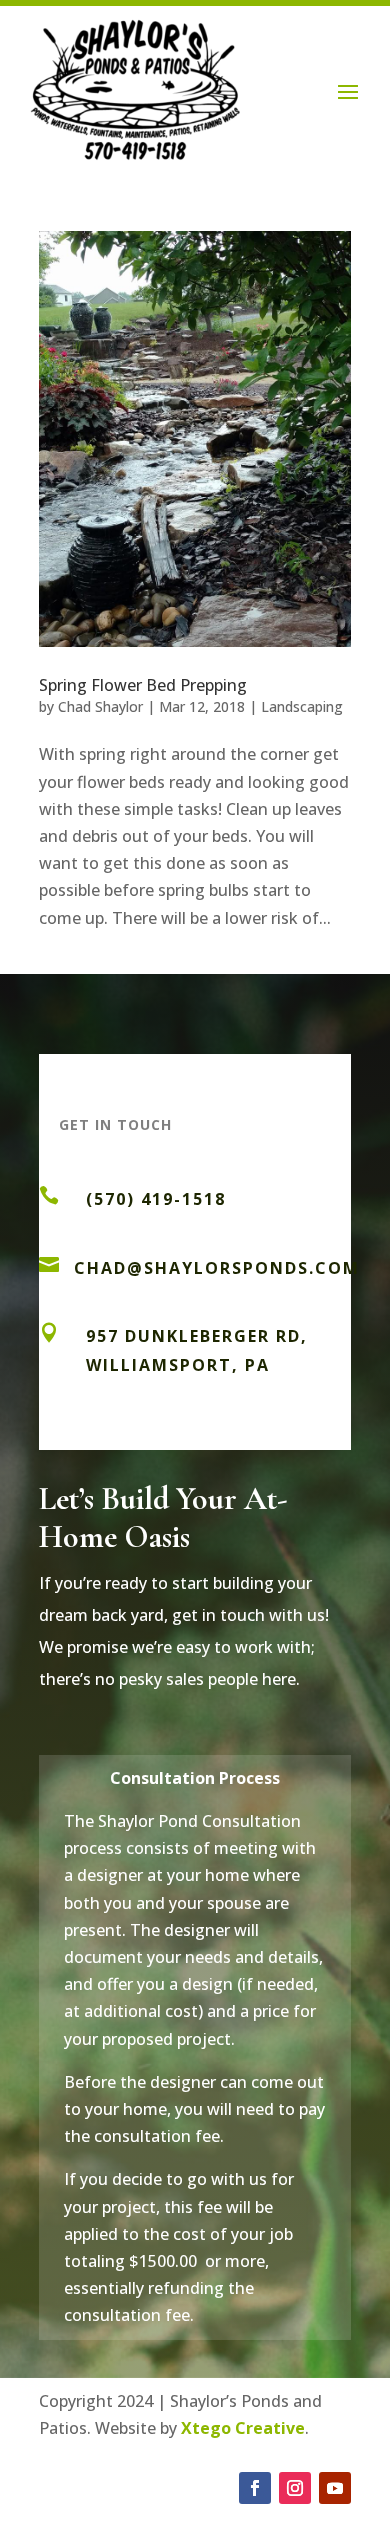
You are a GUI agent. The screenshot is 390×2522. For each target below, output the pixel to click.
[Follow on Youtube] (335, 2488)
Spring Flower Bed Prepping (143, 685)
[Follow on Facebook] (255, 2488)
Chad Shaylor (100, 706)
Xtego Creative (243, 2428)
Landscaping (302, 706)
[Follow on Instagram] (295, 2488)
